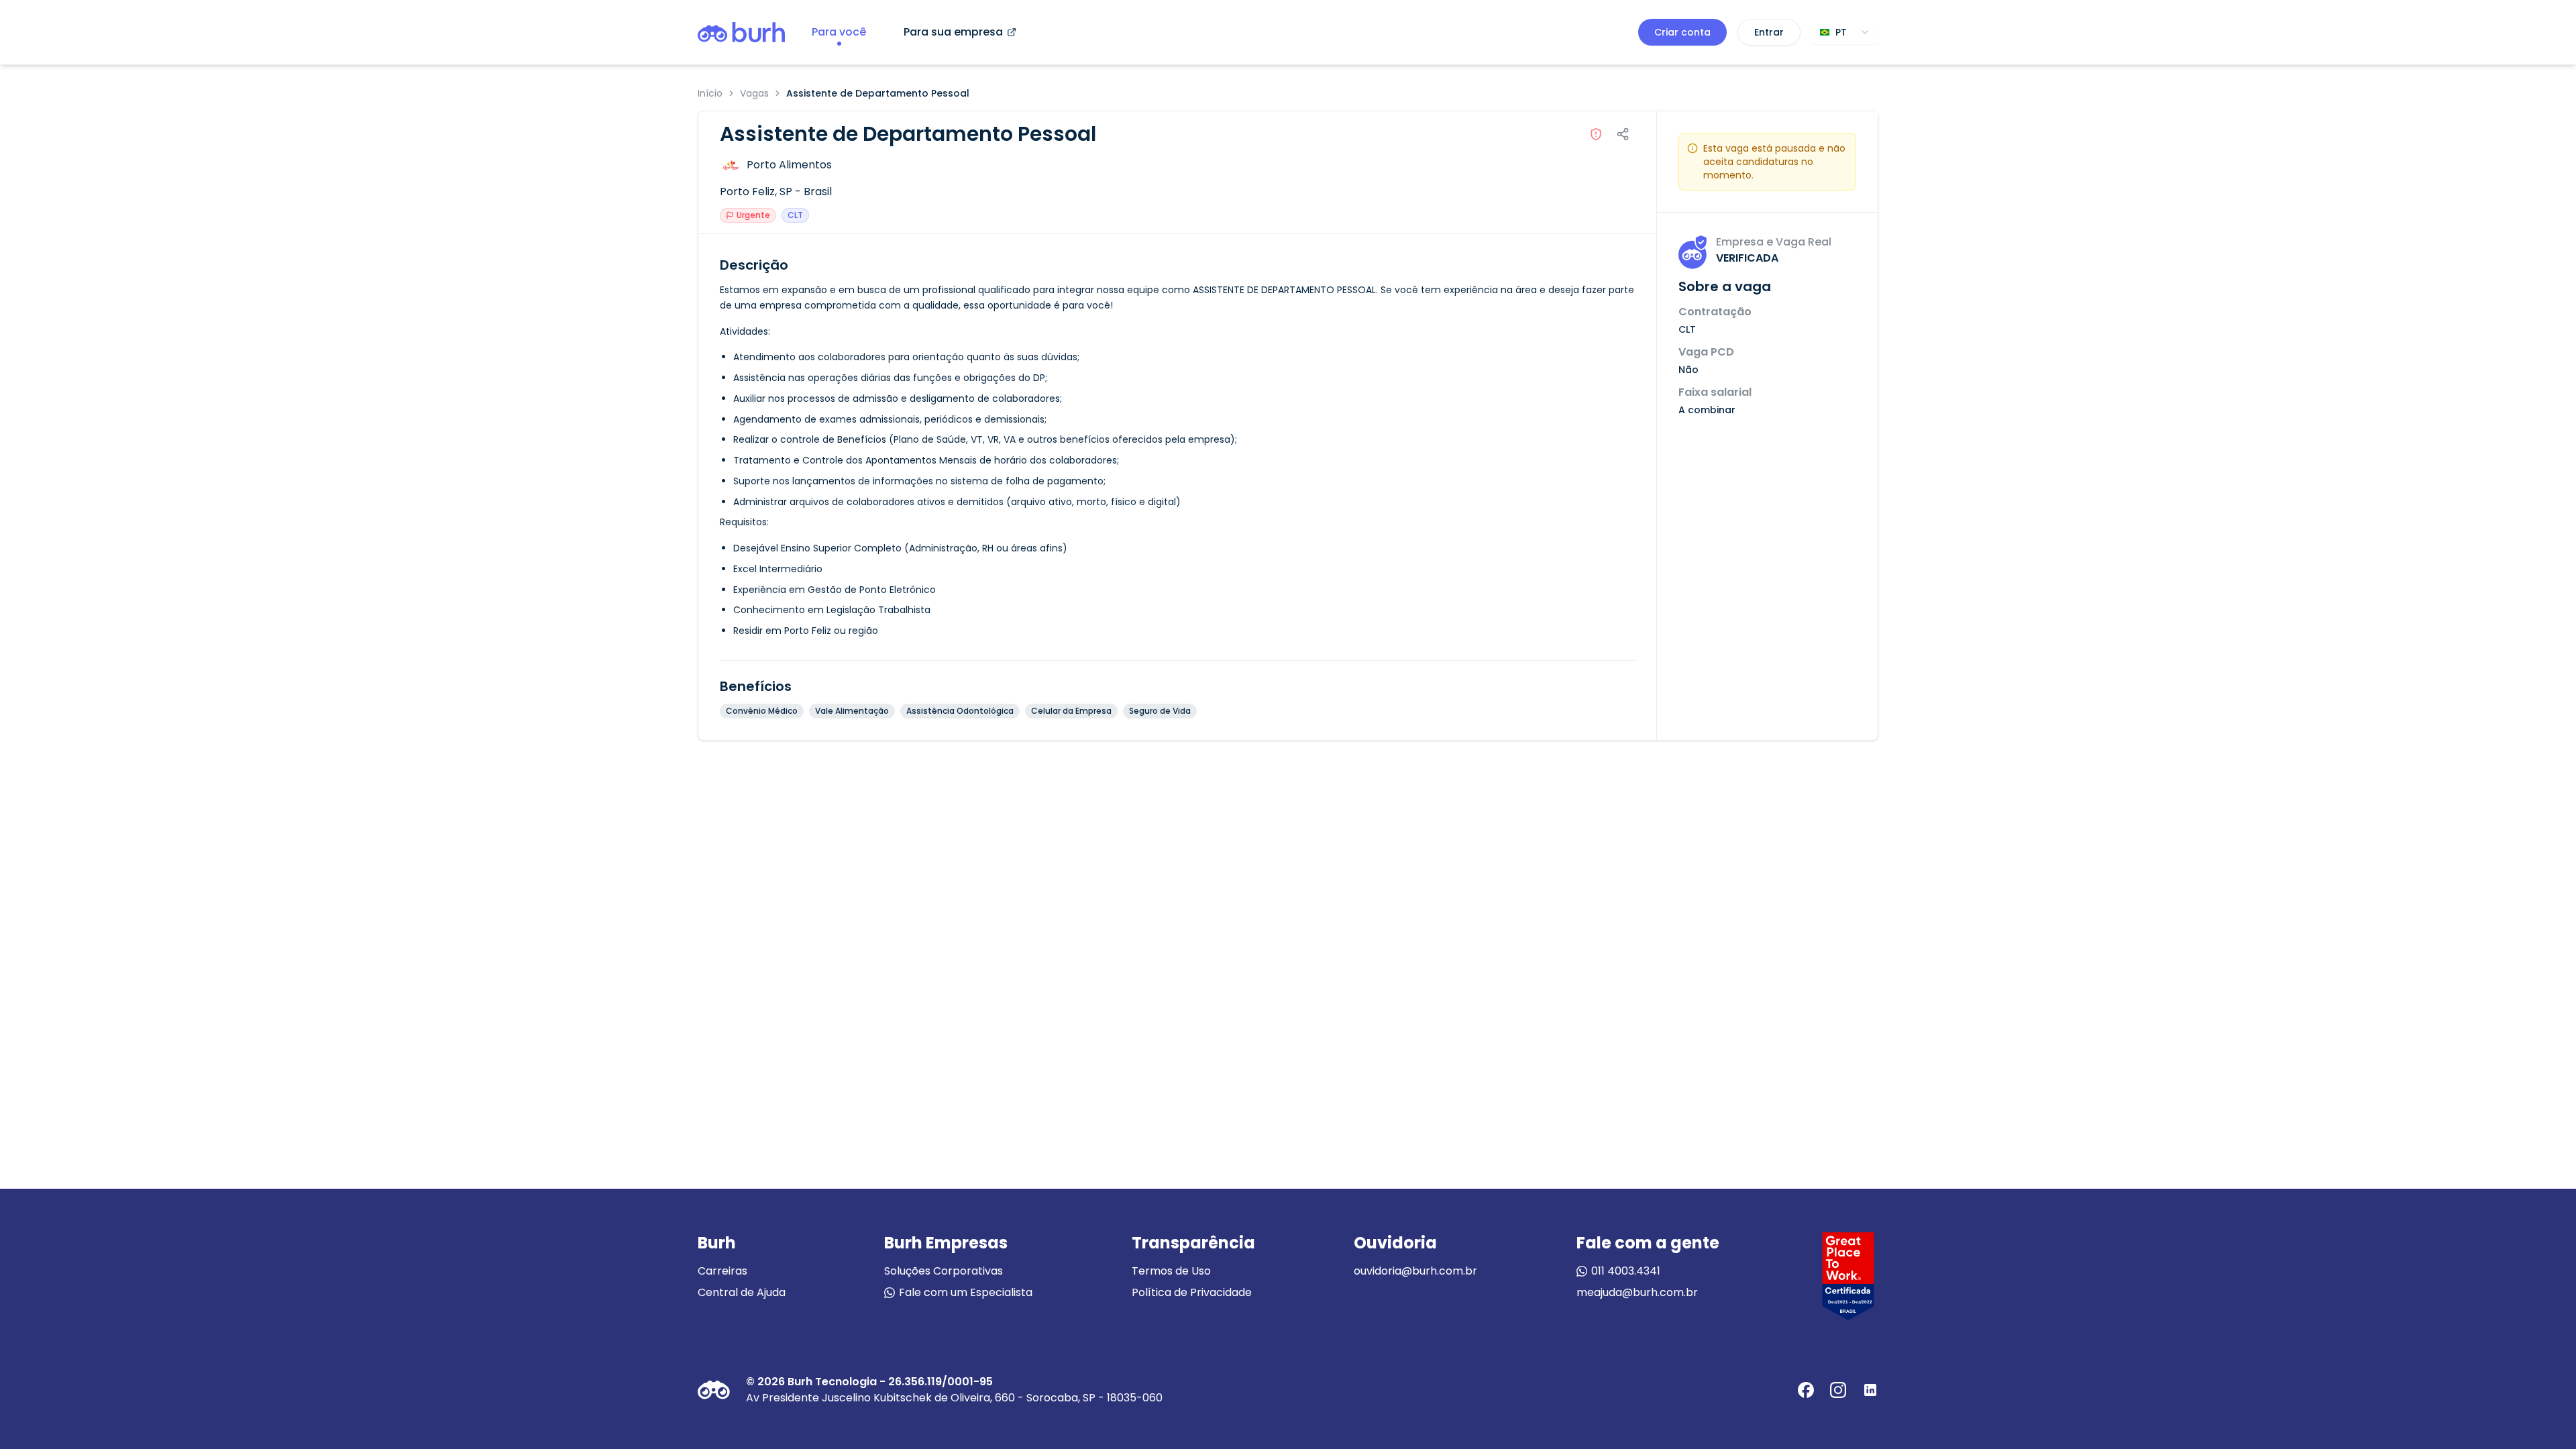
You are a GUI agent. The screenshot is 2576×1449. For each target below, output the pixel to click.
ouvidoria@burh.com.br (1415, 1271)
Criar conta (1682, 32)
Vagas (754, 93)
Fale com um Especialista (966, 1292)
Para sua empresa (953, 32)
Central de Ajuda (742, 1292)
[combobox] (1845, 32)
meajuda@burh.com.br (1637, 1292)
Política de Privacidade (1192, 1292)
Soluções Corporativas (944, 1271)
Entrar (1769, 32)
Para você (839, 32)
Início (710, 93)
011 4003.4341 (1626, 1271)
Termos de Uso (1171, 1271)
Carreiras (722, 1271)
